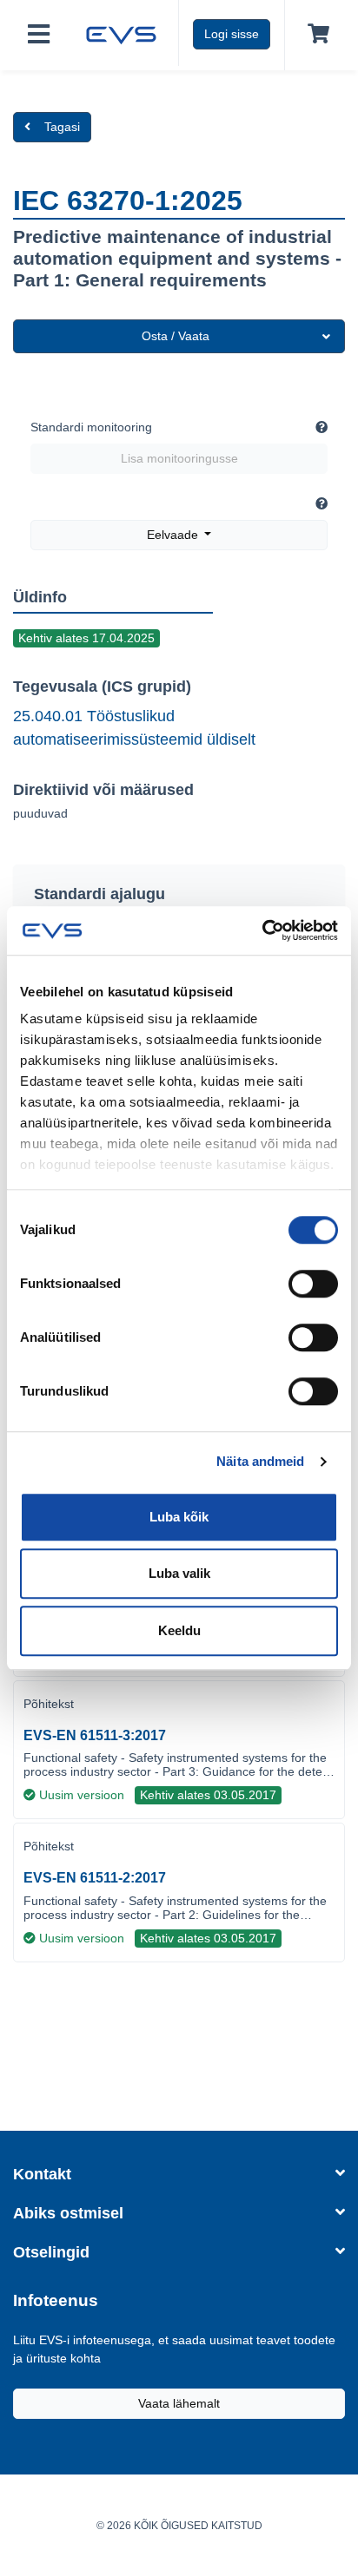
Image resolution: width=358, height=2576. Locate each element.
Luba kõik (179, 1517)
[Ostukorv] (315, 35)
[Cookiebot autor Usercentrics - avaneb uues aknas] (262, 930)
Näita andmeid (260, 1461)
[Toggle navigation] (39, 35)
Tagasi (62, 127)
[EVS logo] (121, 33)
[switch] (313, 1284)
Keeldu (179, 1630)
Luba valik (179, 1573)
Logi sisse (232, 34)
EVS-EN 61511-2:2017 (95, 1878)
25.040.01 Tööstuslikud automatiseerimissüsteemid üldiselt (134, 727)
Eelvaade (174, 535)
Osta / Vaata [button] (176, 336)
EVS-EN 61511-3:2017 (95, 1735)
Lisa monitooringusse (179, 458)
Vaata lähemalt (179, 2403)
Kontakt (42, 2174)
